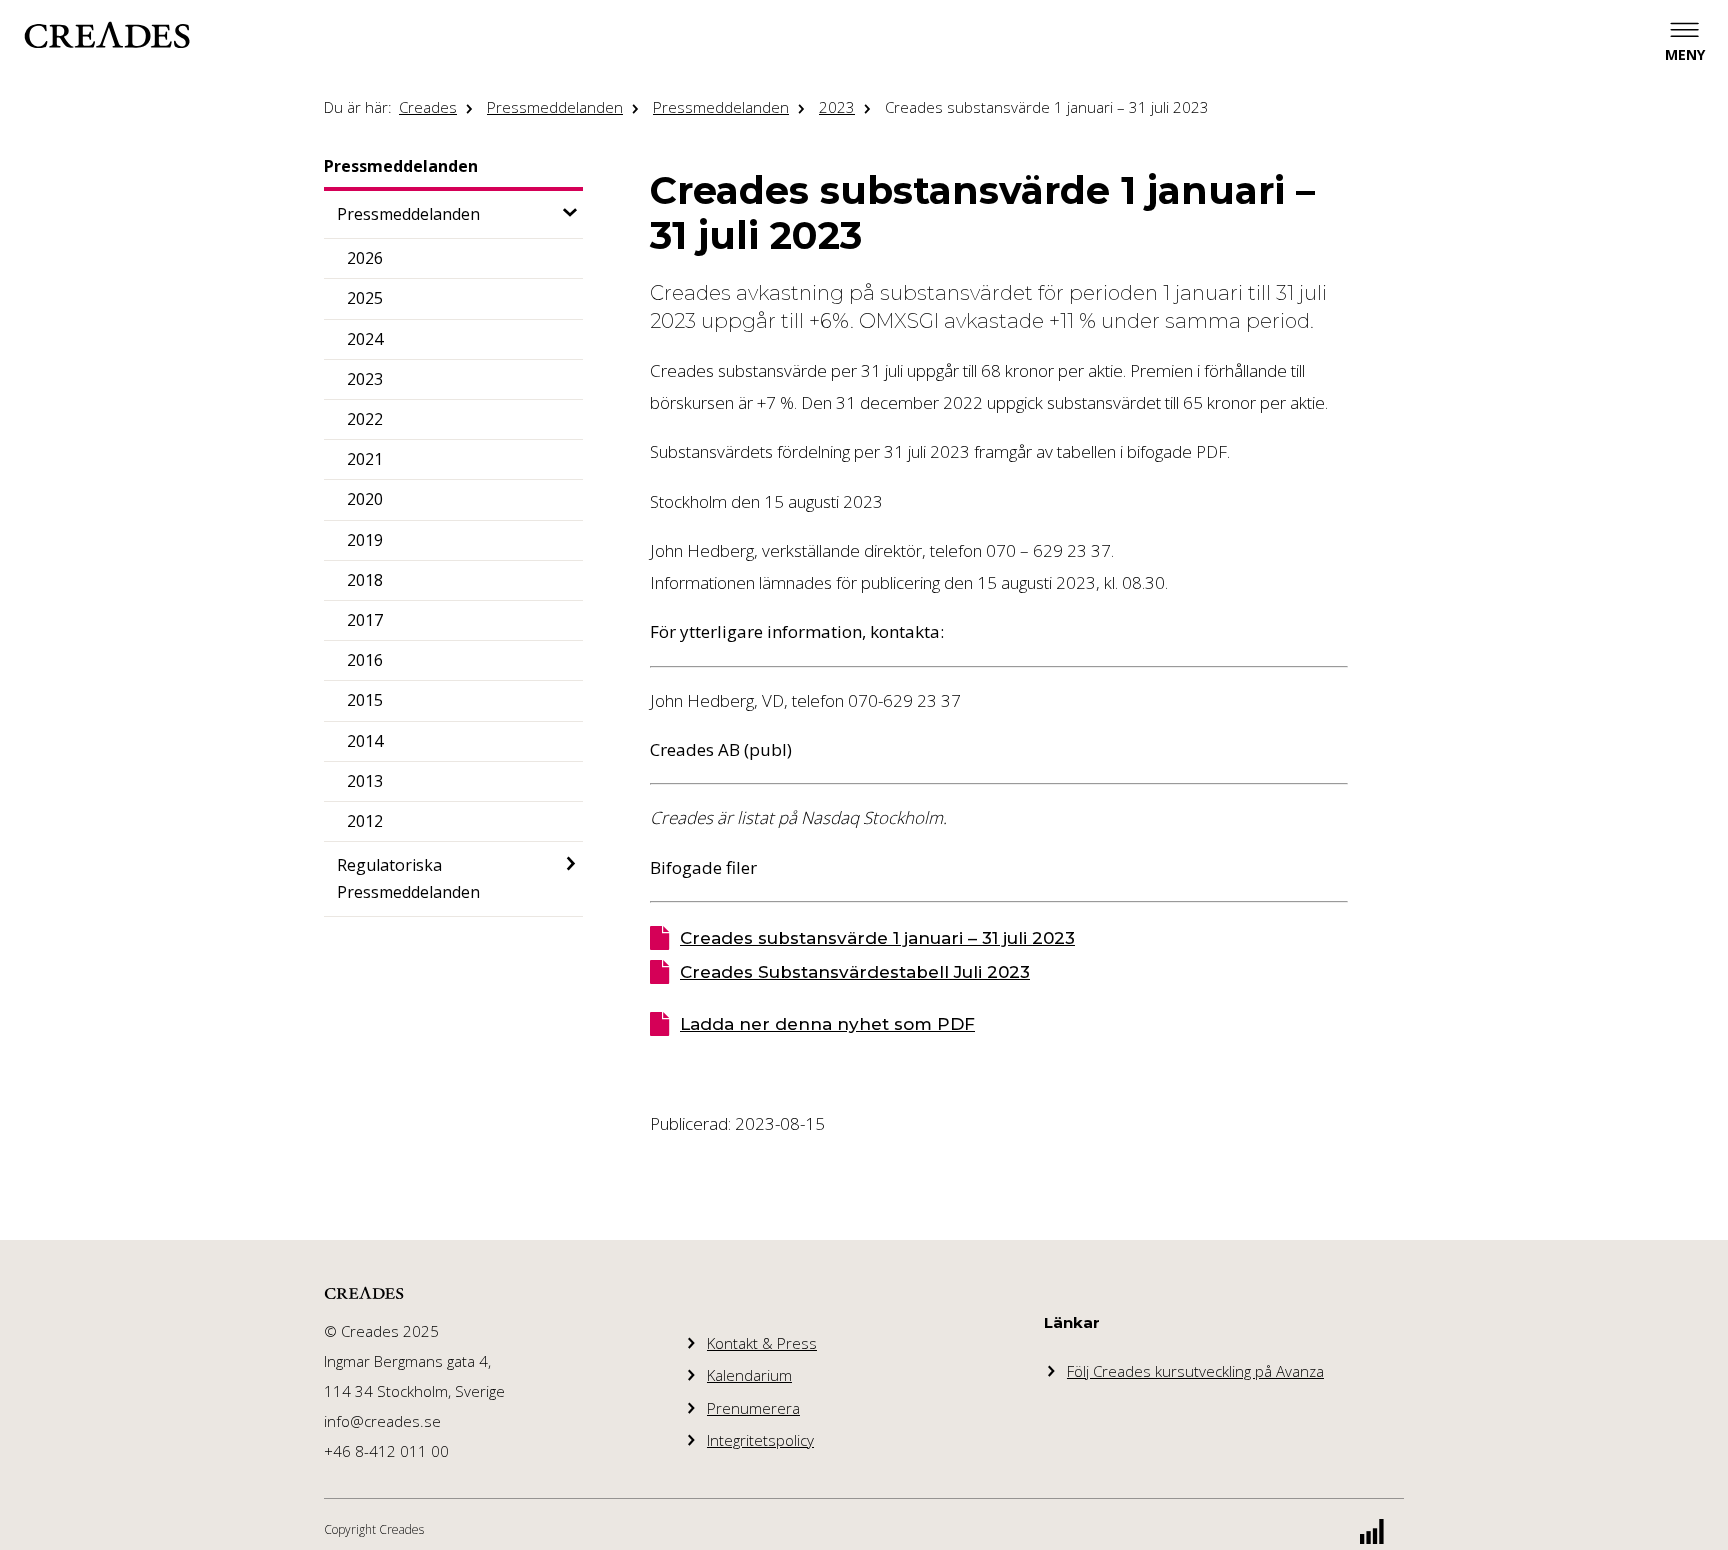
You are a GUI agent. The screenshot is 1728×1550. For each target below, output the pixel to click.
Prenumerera (753, 1408)
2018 (365, 580)
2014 (365, 741)
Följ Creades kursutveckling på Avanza (1195, 1371)
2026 (365, 258)
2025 (365, 298)
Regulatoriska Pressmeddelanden (408, 878)
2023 (837, 107)
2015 (365, 700)
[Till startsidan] (107, 35)
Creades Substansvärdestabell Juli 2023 (855, 972)
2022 (365, 419)
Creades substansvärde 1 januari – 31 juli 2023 (1047, 107)
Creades (428, 107)
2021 (365, 459)
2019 (365, 540)
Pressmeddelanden (555, 107)
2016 (365, 660)
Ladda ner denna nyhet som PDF (827, 1024)
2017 (365, 620)
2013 (365, 781)
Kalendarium (749, 1375)
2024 (365, 339)
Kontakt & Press (762, 1343)
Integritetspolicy (760, 1440)
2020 (365, 499)
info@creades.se (382, 1421)
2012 (365, 821)
